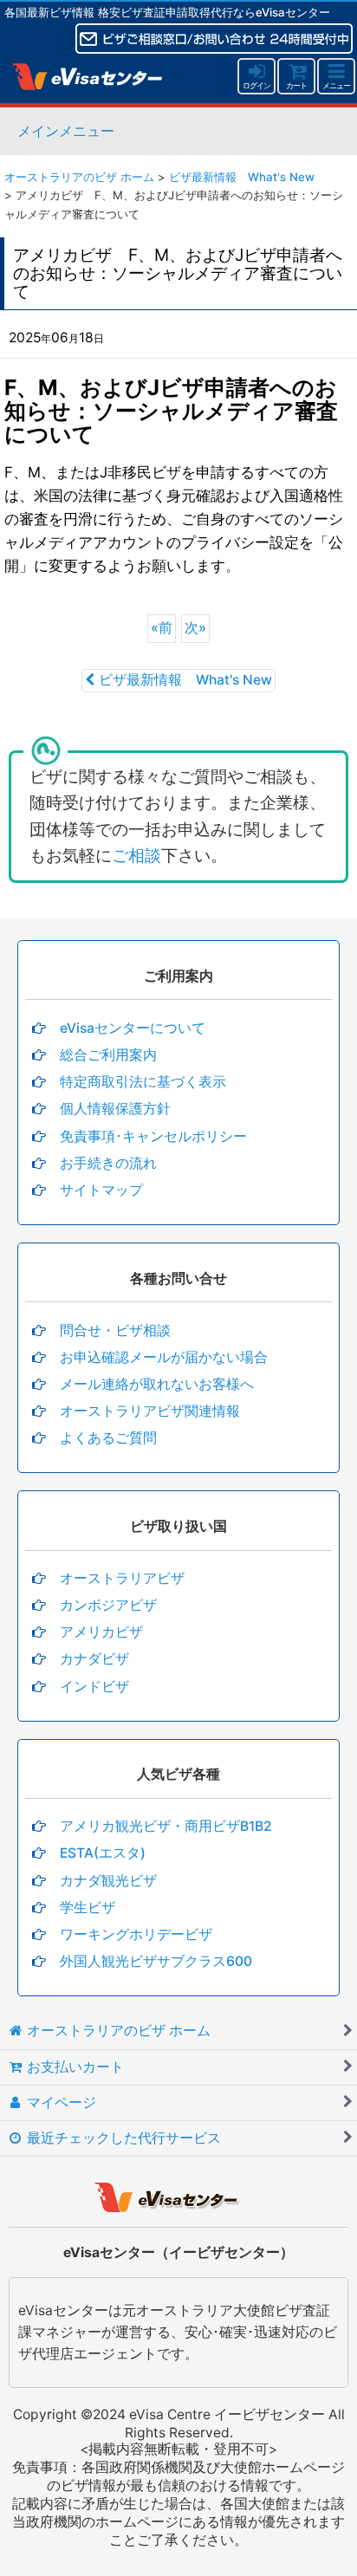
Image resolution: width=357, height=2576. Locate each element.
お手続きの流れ (108, 1163)
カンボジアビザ (108, 1605)
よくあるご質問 (108, 1438)
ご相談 (136, 856)
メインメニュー (66, 131)
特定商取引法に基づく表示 (143, 1082)
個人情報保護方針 (115, 1109)
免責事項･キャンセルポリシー (153, 1136)
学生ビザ (88, 1908)
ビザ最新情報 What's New (185, 680)
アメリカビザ (101, 1632)
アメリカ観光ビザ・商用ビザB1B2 (166, 1826)
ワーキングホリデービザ (136, 1934)
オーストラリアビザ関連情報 (150, 1411)
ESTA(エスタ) (103, 1853)
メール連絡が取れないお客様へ (157, 1384)
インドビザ (94, 1687)
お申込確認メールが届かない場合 (164, 1357)
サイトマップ (101, 1190)
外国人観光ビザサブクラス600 (156, 1961)
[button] (336, 76)
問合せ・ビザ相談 (115, 1330)
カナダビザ (94, 1659)
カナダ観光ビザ (108, 1881)
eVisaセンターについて (133, 1028)
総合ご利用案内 (108, 1055)
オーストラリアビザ (122, 1578)
